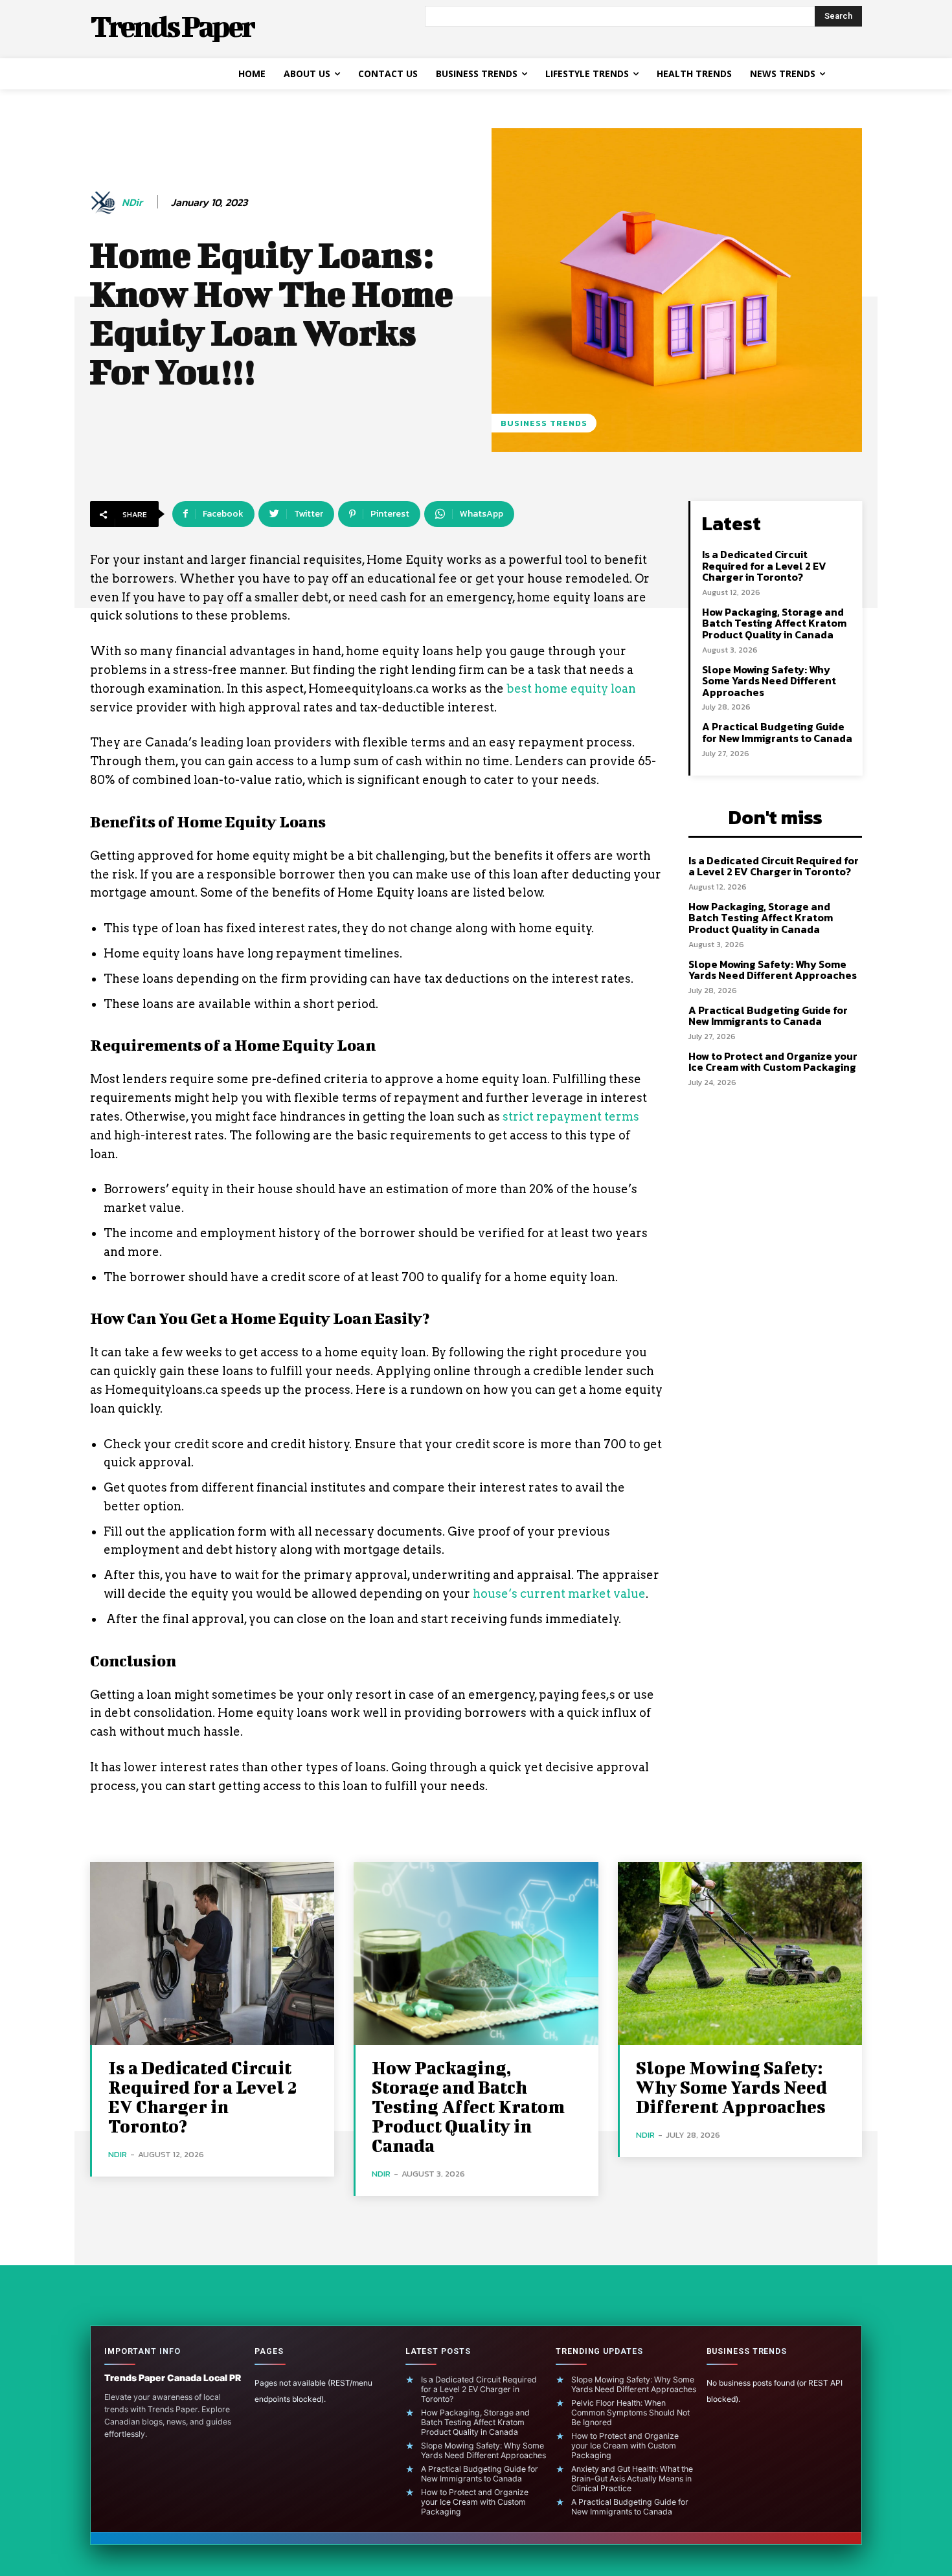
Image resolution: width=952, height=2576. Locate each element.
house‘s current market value (559, 1594)
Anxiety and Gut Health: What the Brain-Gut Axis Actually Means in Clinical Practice (632, 2479)
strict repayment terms (570, 1116)
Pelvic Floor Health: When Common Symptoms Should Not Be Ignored (630, 2413)
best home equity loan (571, 689)
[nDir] (105, 203)
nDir (132, 202)
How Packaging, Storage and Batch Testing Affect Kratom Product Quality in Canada (774, 623)
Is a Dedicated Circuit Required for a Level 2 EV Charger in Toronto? (764, 566)
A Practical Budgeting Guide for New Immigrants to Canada (777, 732)
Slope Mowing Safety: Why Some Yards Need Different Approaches (769, 681)
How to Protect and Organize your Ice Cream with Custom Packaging (773, 1062)
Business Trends (544, 423)
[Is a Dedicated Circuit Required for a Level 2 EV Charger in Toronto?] (212, 1954)
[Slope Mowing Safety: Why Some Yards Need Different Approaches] (740, 1954)
